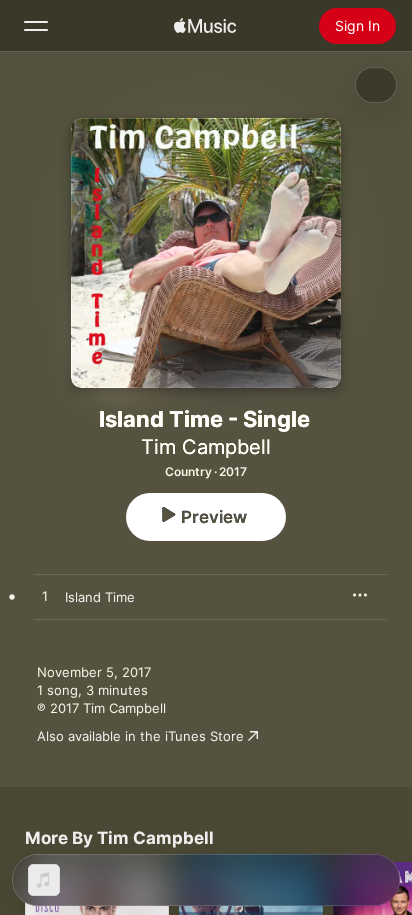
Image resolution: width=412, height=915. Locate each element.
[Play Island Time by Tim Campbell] (45, 597)
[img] (205, 26)
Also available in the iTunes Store (140, 736)
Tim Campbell (206, 447)
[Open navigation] (36, 26)
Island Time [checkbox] (100, 597)
